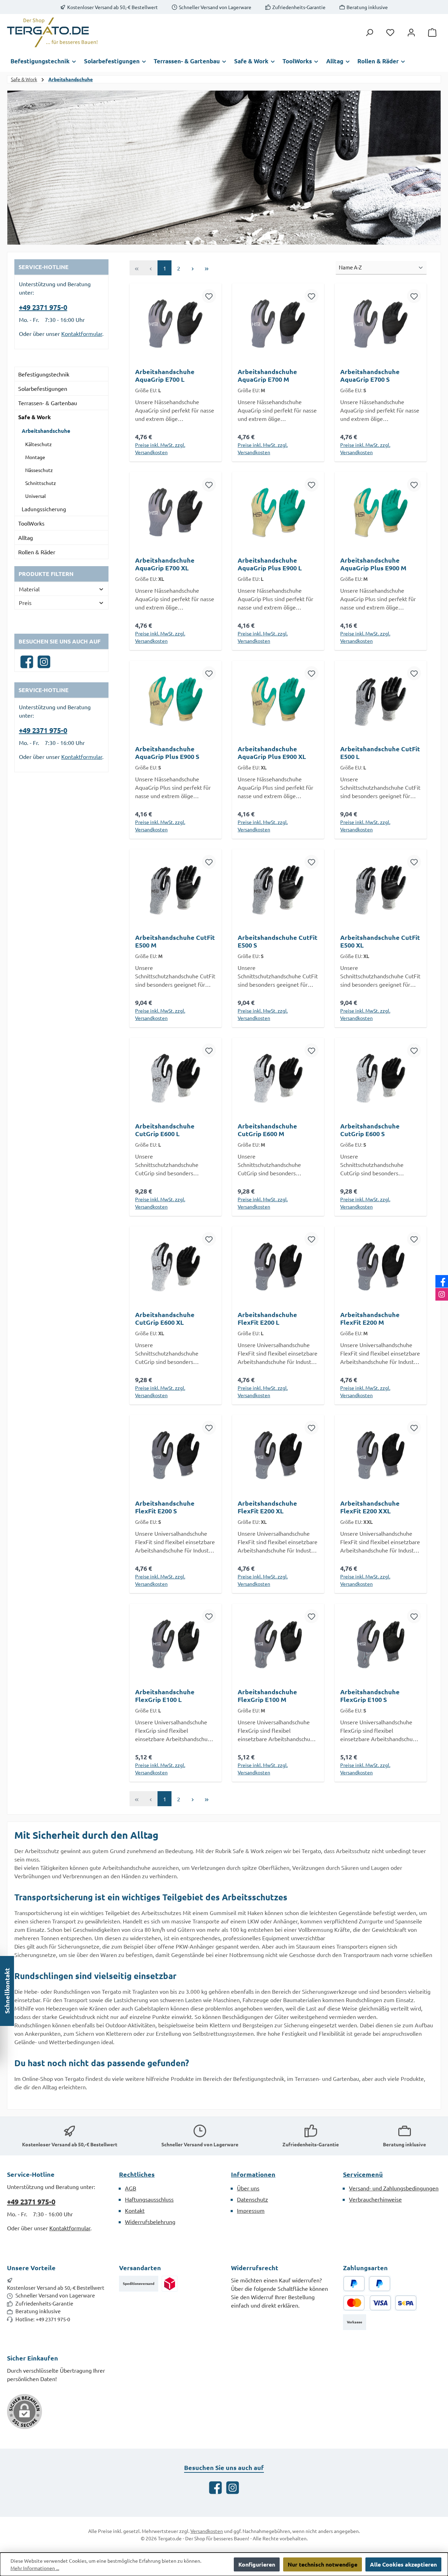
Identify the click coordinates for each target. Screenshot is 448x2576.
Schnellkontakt (7, 1991)
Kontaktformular (82, 333)
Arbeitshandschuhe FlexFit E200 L (267, 1318)
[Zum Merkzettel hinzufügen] (209, 296)
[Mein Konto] (411, 32)
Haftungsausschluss (149, 2199)
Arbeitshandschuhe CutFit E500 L (380, 753)
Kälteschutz (38, 444)
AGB (131, 2188)
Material (29, 589)
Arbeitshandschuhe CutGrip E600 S (370, 1130)
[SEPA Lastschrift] (406, 2303)
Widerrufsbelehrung (150, 2222)
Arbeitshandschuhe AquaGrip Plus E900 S (167, 753)
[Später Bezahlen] (380, 2284)
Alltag (26, 537)
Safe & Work (34, 417)
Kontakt (135, 2210)
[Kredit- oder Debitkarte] (367, 2303)
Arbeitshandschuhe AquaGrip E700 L (165, 375)
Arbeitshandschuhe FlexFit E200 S (165, 1507)
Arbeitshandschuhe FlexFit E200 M (370, 1318)
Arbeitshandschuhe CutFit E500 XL (380, 941)
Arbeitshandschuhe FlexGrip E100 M (267, 1696)
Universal (36, 496)
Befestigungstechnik (44, 374)
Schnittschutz (41, 483)
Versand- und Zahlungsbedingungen (394, 2188)
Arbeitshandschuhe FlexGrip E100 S (370, 1696)
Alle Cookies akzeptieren (403, 2564)
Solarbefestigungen (43, 388)
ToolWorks (31, 523)
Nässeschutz (39, 470)
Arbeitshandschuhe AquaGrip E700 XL (165, 564)
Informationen (253, 2174)
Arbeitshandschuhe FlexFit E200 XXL (370, 1507)
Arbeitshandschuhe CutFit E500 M (175, 941)
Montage (35, 457)
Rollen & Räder (37, 552)
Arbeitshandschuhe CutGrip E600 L (165, 1130)
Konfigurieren (257, 2564)
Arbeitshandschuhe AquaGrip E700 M (267, 375)
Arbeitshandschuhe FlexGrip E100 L (165, 1696)
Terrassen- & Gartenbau (48, 403)
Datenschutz (253, 2199)
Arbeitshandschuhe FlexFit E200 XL (267, 1507)
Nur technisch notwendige (323, 2564)
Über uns (248, 2188)
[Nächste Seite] (192, 268)
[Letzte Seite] (206, 268)
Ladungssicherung (44, 509)
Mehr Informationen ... (35, 2568)
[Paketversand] (170, 2284)
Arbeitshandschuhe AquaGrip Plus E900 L (270, 564)
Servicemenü (363, 2174)
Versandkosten (207, 2531)
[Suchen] (369, 32)
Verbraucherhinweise (375, 2199)
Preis (25, 603)
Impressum (251, 2210)
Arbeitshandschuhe (46, 431)
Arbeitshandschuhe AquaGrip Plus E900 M (373, 564)
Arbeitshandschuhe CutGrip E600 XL (165, 1318)
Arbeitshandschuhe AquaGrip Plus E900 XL (272, 753)
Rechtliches (137, 2174)
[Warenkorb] (432, 32)
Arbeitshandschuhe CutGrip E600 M (267, 1130)
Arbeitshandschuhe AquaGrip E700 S (370, 375)
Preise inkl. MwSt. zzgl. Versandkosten (160, 448)
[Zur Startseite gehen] (52, 32)
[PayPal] (354, 2284)
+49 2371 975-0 (43, 307)
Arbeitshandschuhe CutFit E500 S (278, 941)
